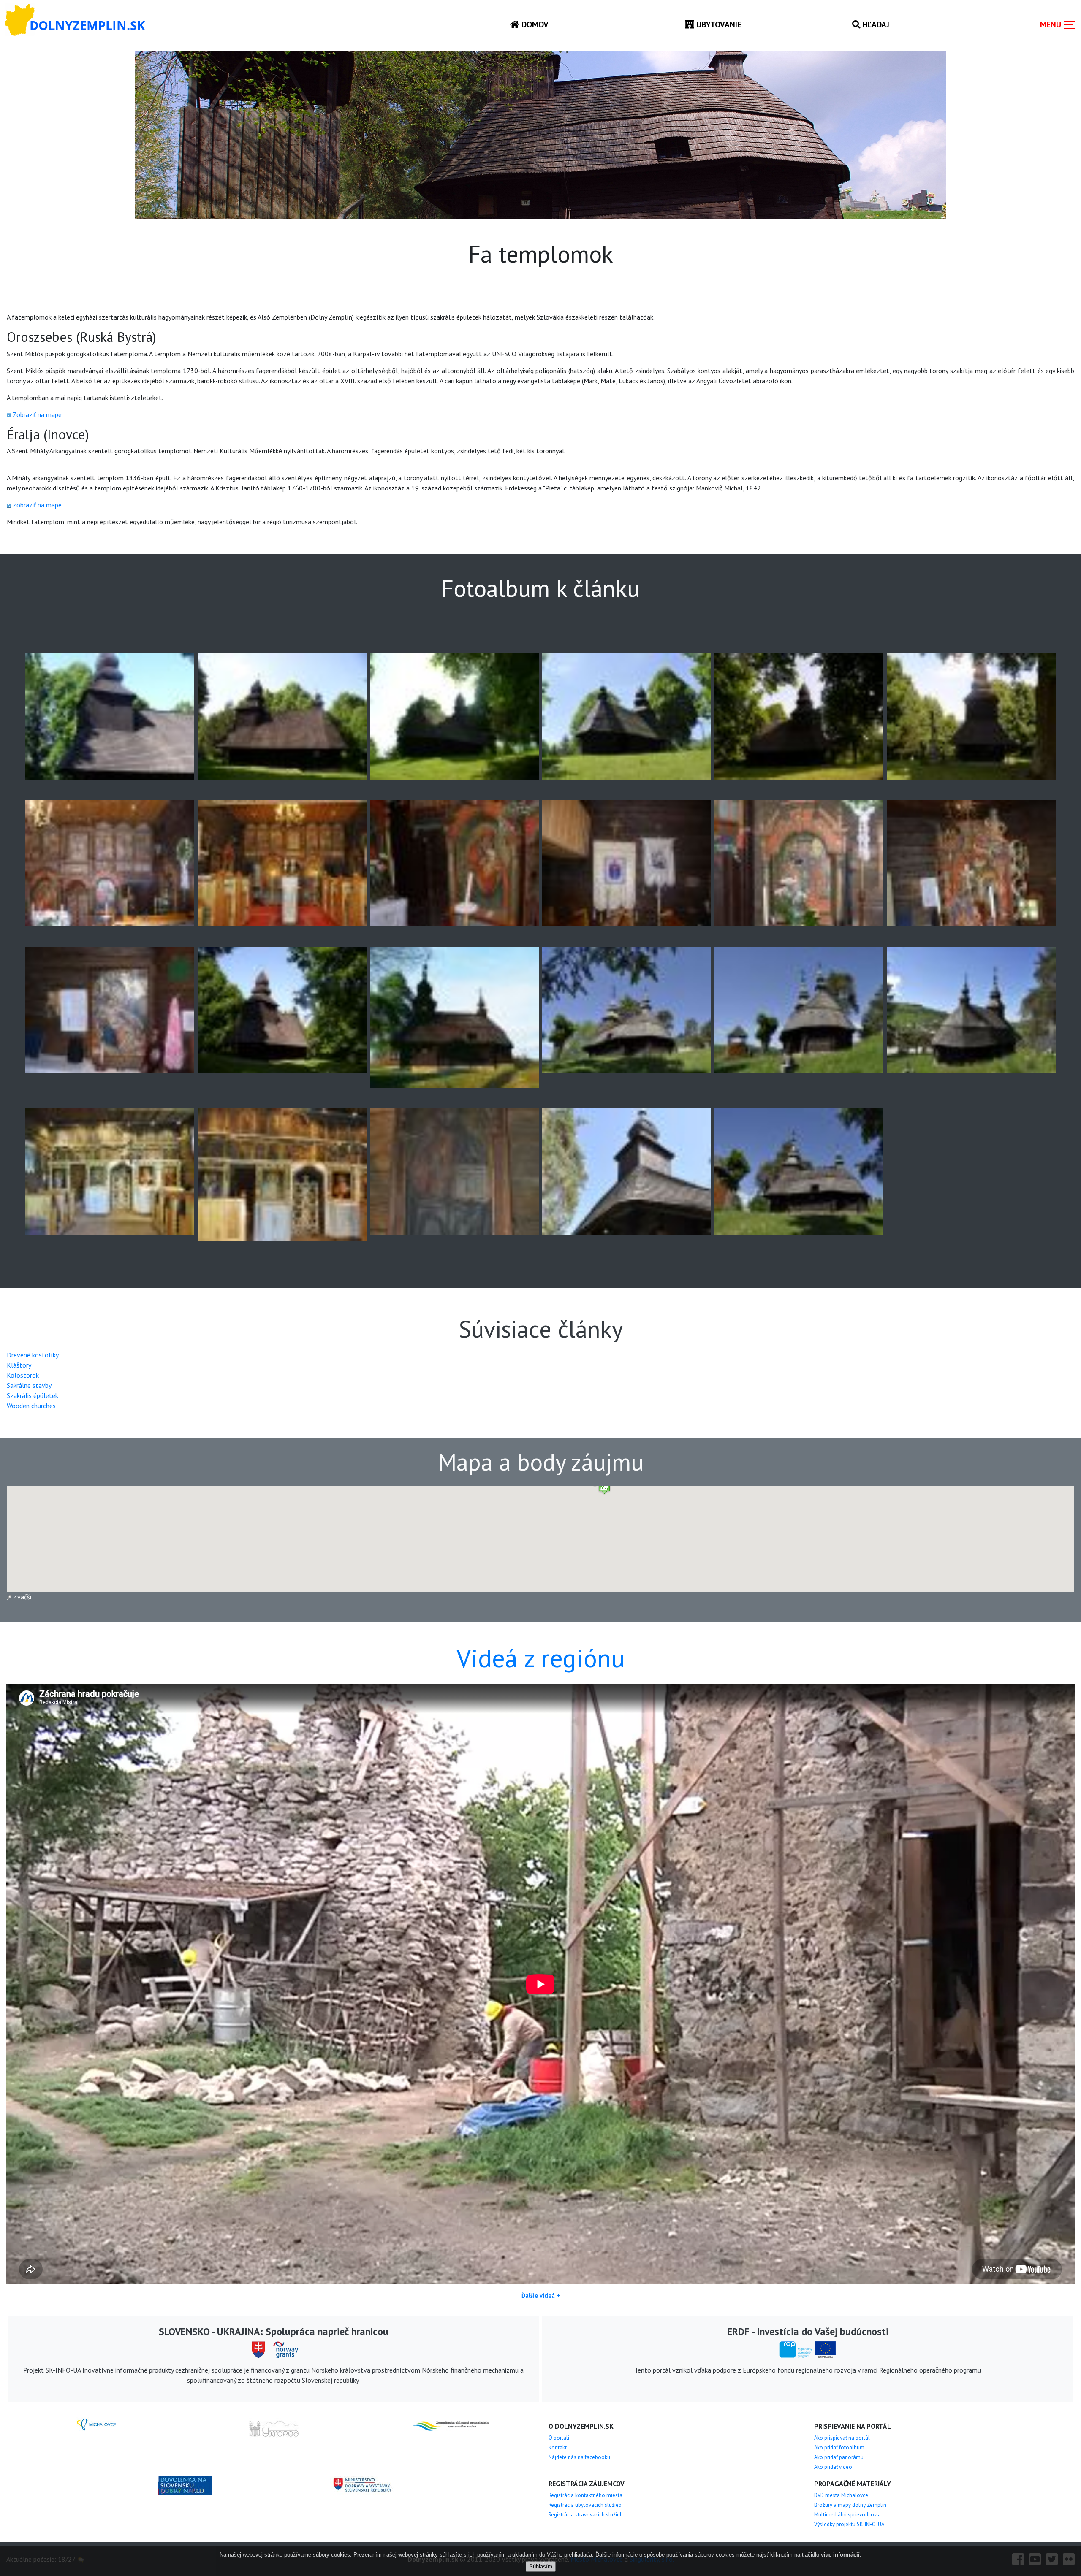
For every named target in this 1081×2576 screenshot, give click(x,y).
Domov (534, 24)
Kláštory (19, 1365)
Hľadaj (875, 24)
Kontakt (558, 2447)
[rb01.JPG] (454, 715)
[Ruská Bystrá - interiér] (454, 862)
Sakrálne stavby (29, 1385)
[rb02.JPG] (627, 715)
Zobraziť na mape (37, 414)
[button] (604, 1487)
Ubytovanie (718, 24)
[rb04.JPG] (971, 715)
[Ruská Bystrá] (110, 715)
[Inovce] (627, 1009)
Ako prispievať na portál (842, 2438)
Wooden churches (31, 1406)
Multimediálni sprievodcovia (847, 2515)
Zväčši (21, 1597)
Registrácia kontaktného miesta (585, 2495)
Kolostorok (23, 1375)
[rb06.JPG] (282, 862)
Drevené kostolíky (33, 1355)
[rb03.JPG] (799, 715)
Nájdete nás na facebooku (579, 2457)
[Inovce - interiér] (282, 1174)
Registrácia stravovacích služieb (586, 2515)
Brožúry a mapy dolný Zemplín (850, 2505)
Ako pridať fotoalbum (839, 2447)
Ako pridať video (833, 2467)
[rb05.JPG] (110, 862)
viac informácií (840, 2555)
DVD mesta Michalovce (841, 2495)
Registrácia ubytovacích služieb (585, 2505)
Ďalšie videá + (541, 2296)
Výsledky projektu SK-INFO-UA (849, 2524)
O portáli (559, 2438)
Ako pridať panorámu (839, 2457)
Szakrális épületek (33, 1395)
